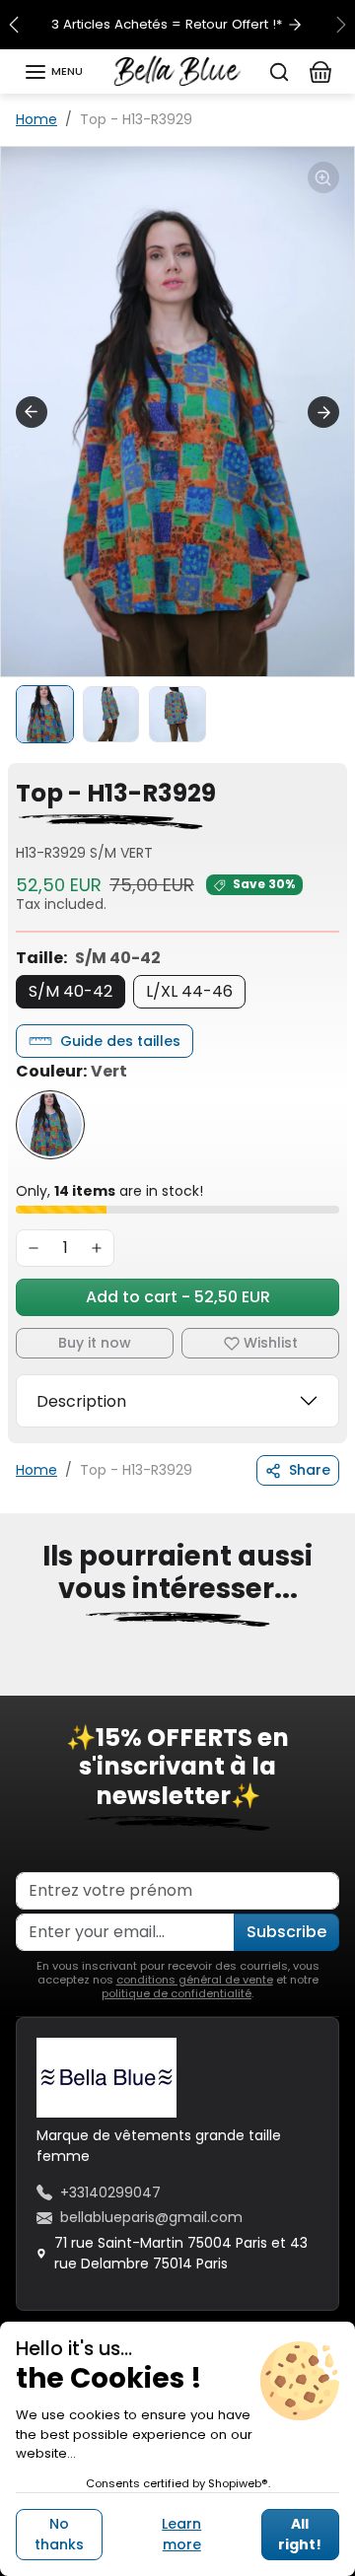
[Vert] (50, 1125)
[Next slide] (323, 412)
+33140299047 (110, 2193)
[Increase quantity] (97, 1248)
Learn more (181, 2534)
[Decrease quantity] (34, 1248)
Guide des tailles (120, 1041)
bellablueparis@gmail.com (151, 2217)
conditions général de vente (195, 1980)
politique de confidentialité (177, 1993)
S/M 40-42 (71, 991)
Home (36, 119)
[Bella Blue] (177, 70)
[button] (53, 72)
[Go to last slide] (32, 412)
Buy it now (95, 1343)
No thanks (59, 2534)
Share (310, 1470)
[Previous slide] (24, 1682)
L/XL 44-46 (189, 991)
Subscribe (286, 1932)
